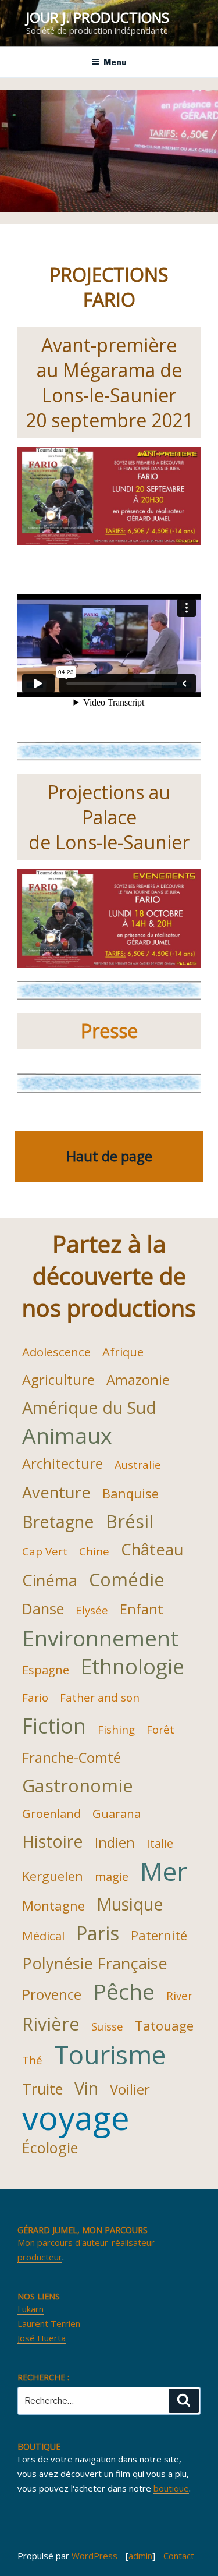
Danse (43, 1608)
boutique (171, 2488)
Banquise (131, 1493)
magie (112, 1876)
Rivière (51, 2024)
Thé (32, 2060)
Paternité (159, 1935)
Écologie (50, 2148)
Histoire (53, 1841)
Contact (179, 2556)
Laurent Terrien (49, 2323)
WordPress (94, 2556)
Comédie (127, 1579)
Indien (115, 1842)
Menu (115, 62)
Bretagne (58, 1521)
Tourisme (110, 2054)
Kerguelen (53, 1876)
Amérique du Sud (89, 1407)
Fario (35, 1697)
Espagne (46, 1670)
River (179, 1995)
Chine (94, 1551)
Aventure (56, 1492)
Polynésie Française (95, 1963)
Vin (86, 2088)
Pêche (124, 1992)
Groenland (51, 1813)
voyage (76, 2117)
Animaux (67, 1436)
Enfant (142, 1609)
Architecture (62, 1464)
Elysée (92, 1610)
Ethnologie (133, 1666)
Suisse (107, 2026)
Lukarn (31, 2309)
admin (140, 2556)
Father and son (100, 1697)
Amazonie (138, 1380)
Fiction (54, 1725)
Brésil (130, 1521)
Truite (42, 2089)
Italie (160, 1843)
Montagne (53, 1905)
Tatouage (164, 2025)
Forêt (160, 1729)
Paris (98, 1933)
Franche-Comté (72, 1758)
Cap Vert (45, 1551)
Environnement (100, 1638)
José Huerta (42, 2338)
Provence (52, 1994)
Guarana (117, 1813)
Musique (130, 1904)
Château (152, 1549)
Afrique (123, 1352)
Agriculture (58, 1380)
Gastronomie (78, 1785)
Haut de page (109, 1156)
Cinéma (50, 1580)
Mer (164, 1871)
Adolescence (56, 1352)
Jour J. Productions (98, 17)
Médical (43, 1936)
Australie (138, 1464)
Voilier (130, 2089)
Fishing (116, 1729)
